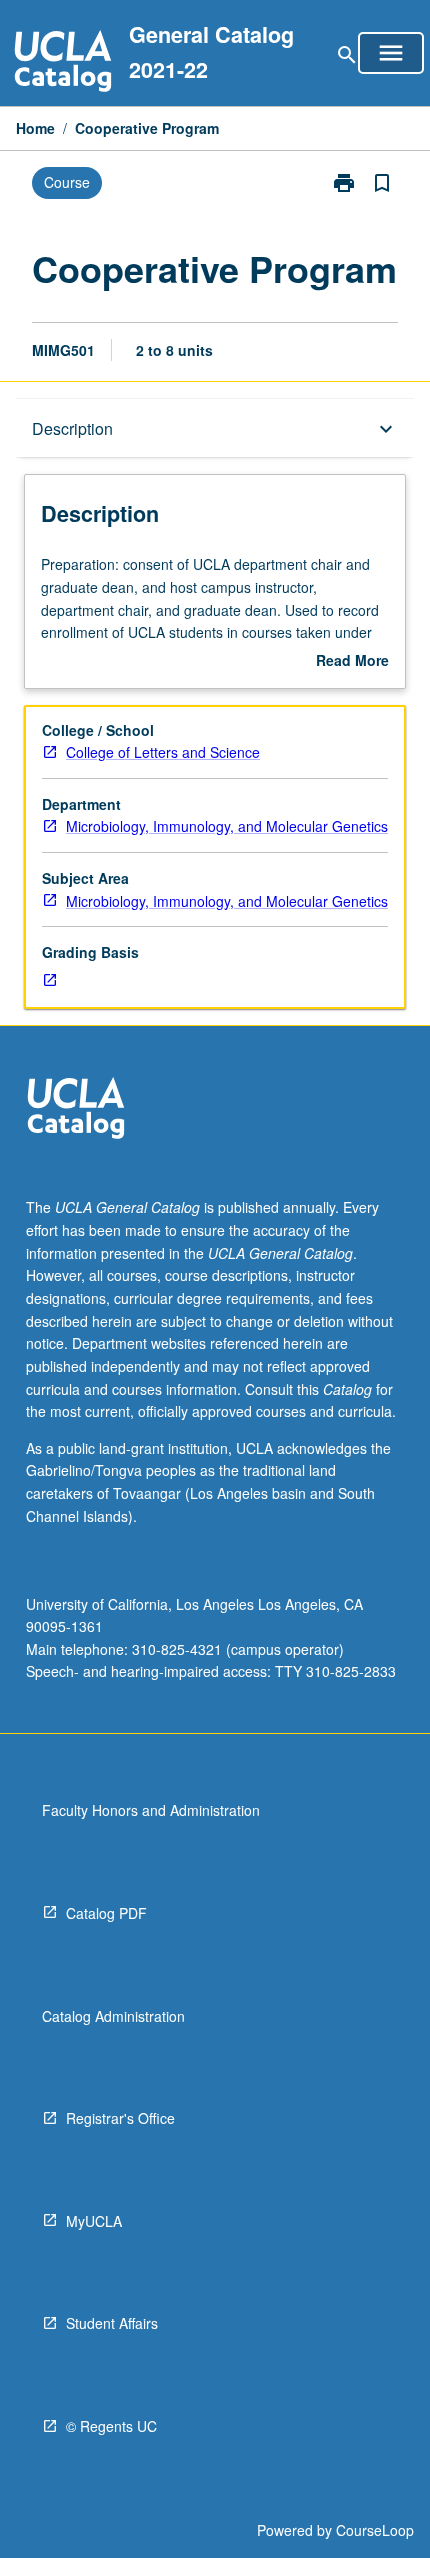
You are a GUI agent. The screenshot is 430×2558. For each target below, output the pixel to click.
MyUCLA (94, 2221)
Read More (352, 661)
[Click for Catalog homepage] (63, 63)
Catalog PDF (106, 1913)
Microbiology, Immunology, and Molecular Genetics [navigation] (227, 826)
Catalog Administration (113, 2016)
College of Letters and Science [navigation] (163, 752)
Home (35, 128)
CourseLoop (375, 2530)
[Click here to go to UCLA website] (76, 1110)
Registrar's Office (120, 2118)
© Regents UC (111, 2426)
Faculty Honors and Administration (151, 1810)
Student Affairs (112, 2323)
